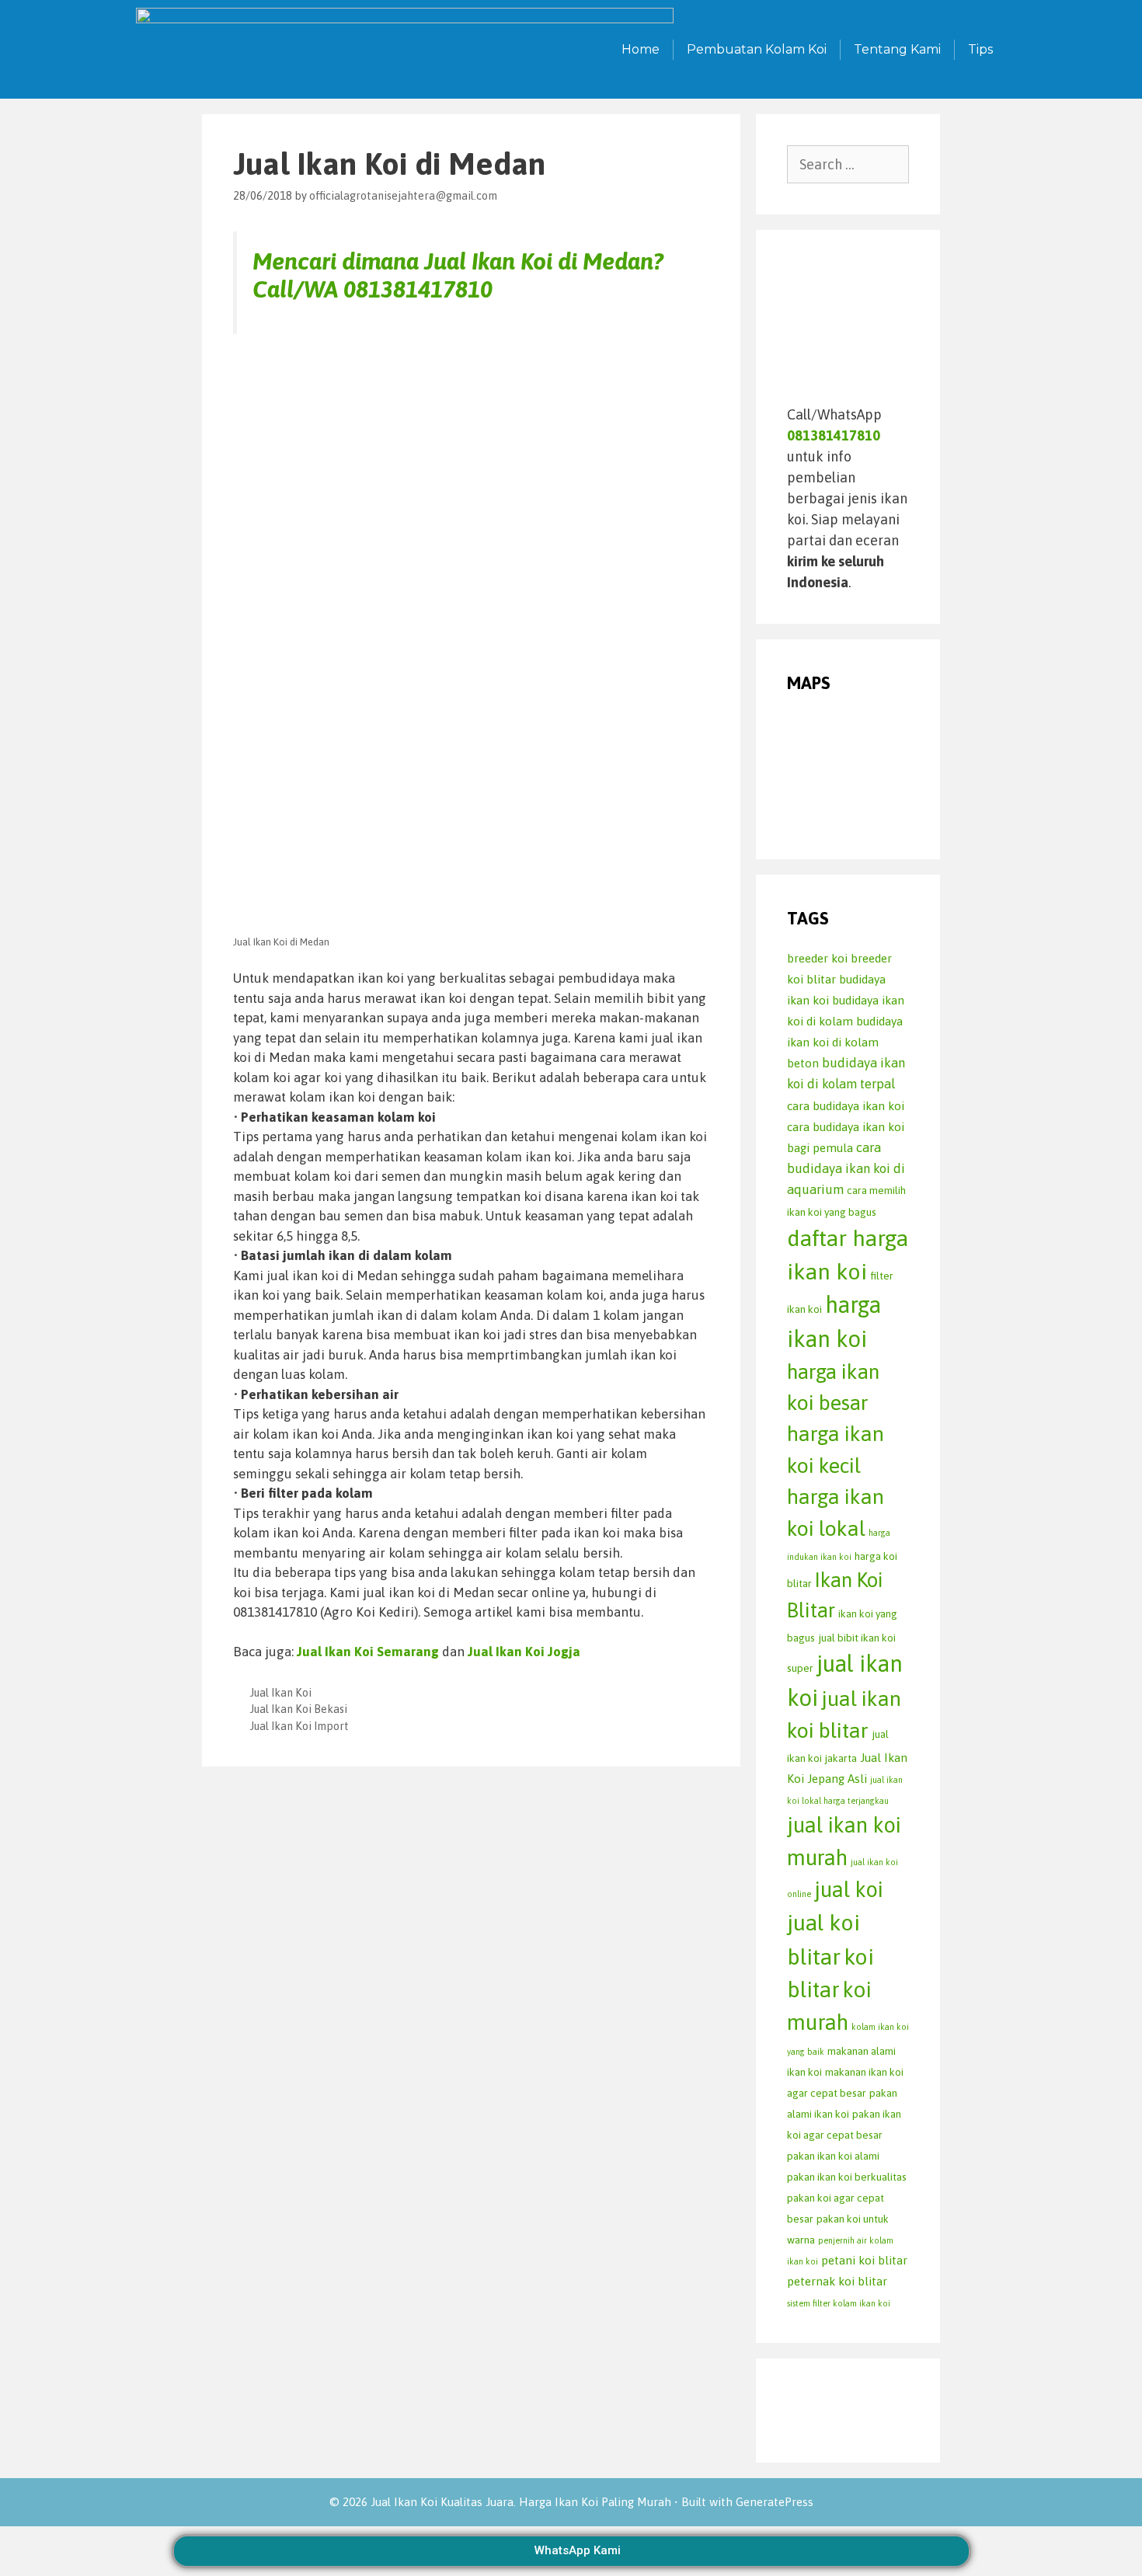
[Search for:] (848, 164)
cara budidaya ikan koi (846, 1106)
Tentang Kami (897, 49)
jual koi (849, 1889)
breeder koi (817, 958)
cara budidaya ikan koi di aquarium (846, 1169)
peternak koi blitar (837, 2281)
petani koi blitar (864, 2260)
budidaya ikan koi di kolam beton (845, 1042)
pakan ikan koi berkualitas (847, 2177)
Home (641, 49)
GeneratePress (775, 2502)
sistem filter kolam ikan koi (839, 2303)
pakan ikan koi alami (833, 2156)
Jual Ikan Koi (281, 1693)
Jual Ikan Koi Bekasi (299, 1709)
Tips (980, 49)
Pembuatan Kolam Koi (757, 49)
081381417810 (418, 289)
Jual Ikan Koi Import (299, 1726)
